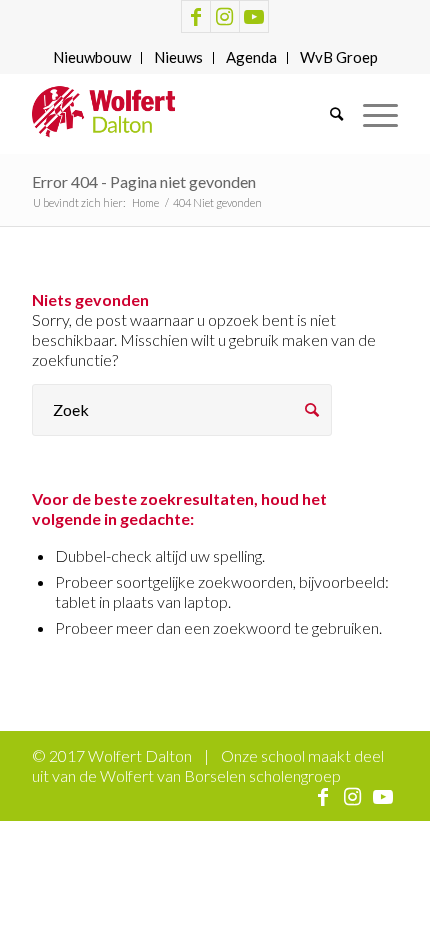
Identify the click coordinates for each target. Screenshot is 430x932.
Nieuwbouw (92, 57)
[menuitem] (92, 58)
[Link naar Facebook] (196, 16)
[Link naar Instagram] (225, 16)
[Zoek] (326, 114)
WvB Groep (339, 57)
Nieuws (178, 57)
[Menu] (370, 114)
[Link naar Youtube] (254, 16)
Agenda (251, 57)
